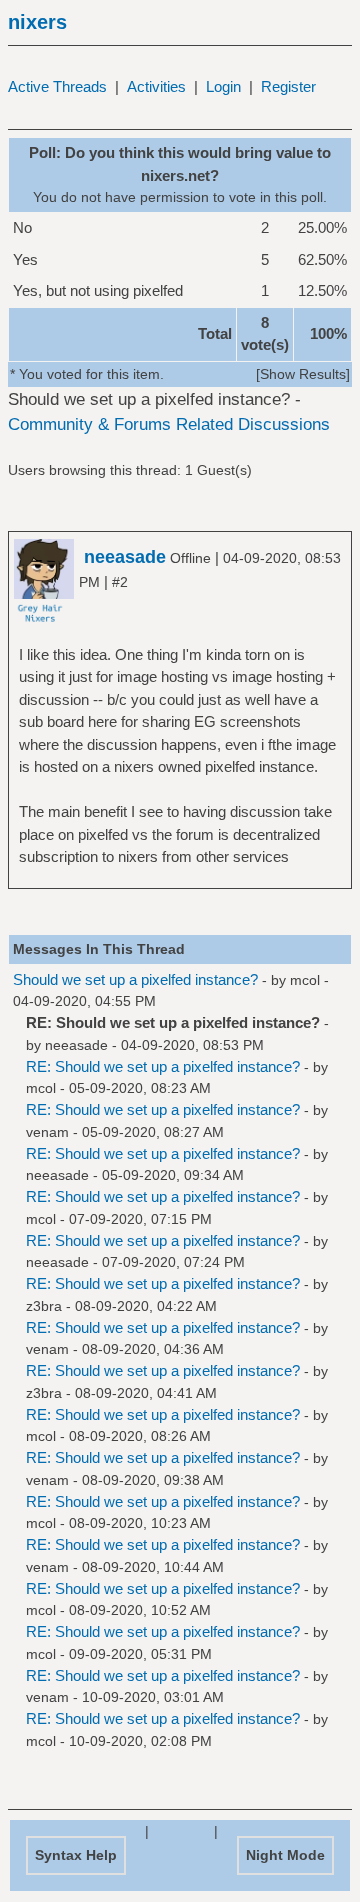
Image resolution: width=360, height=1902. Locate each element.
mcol (305, 980)
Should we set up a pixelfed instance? (135, 979)
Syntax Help (76, 1855)
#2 (120, 582)
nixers (37, 22)
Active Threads (57, 86)
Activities (156, 86)
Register (288, 86)
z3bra (44, 1306)
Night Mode (285, 1855)
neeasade (76, 1045)
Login (223, 86)
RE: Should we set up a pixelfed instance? (163, 1066)
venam (47, 1132)
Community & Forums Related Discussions (169, 424)
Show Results (303, 374)
